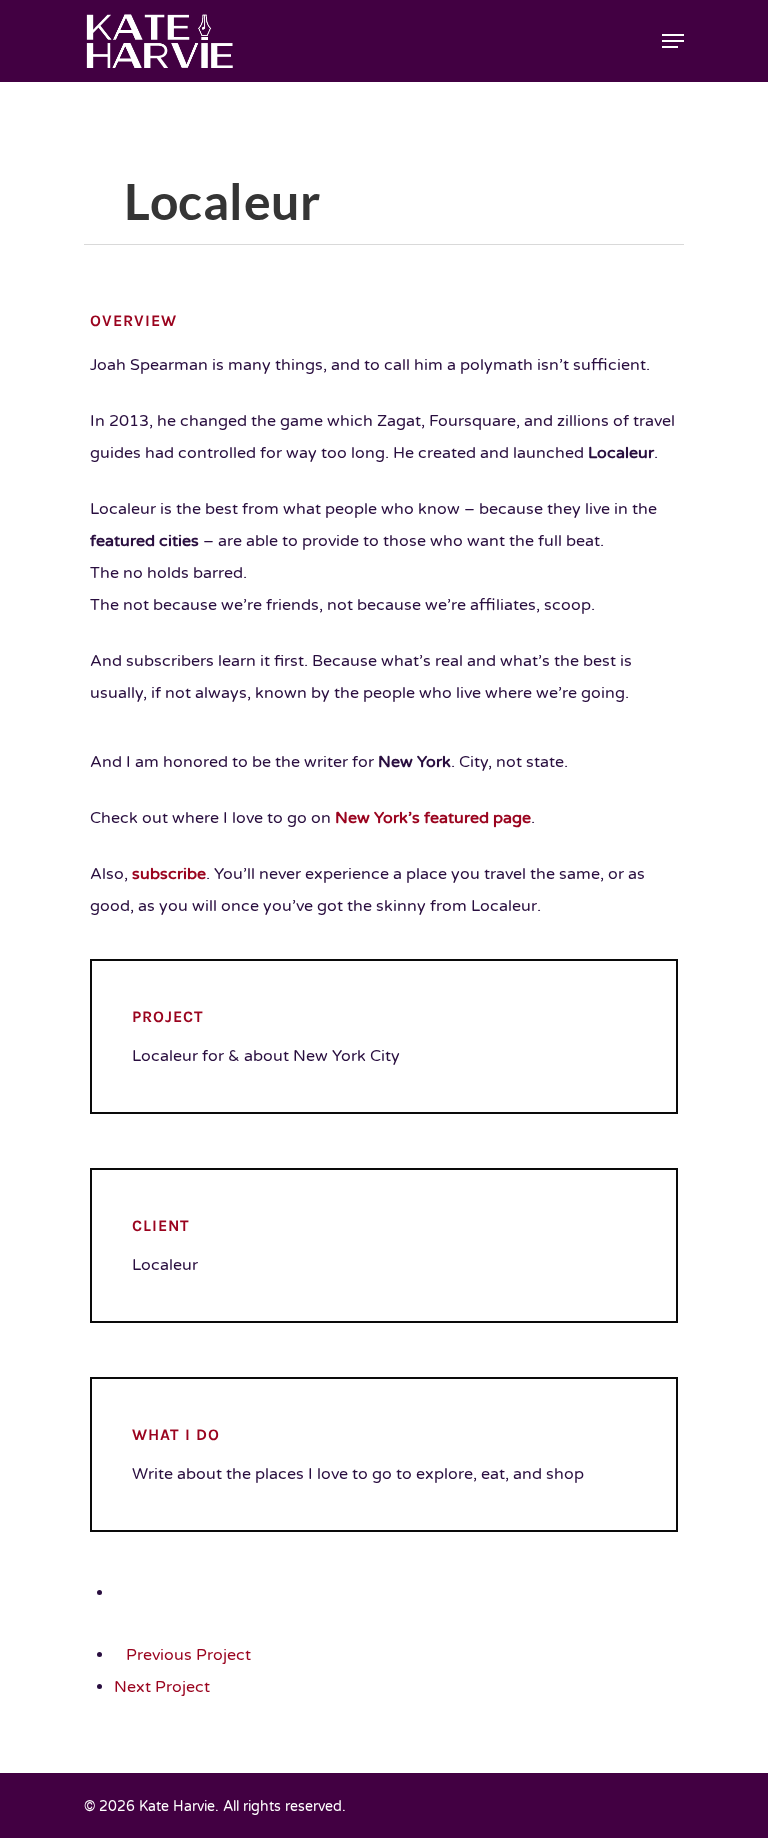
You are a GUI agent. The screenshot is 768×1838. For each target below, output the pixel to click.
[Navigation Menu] (673, 41)
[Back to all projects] (121, 1593)
